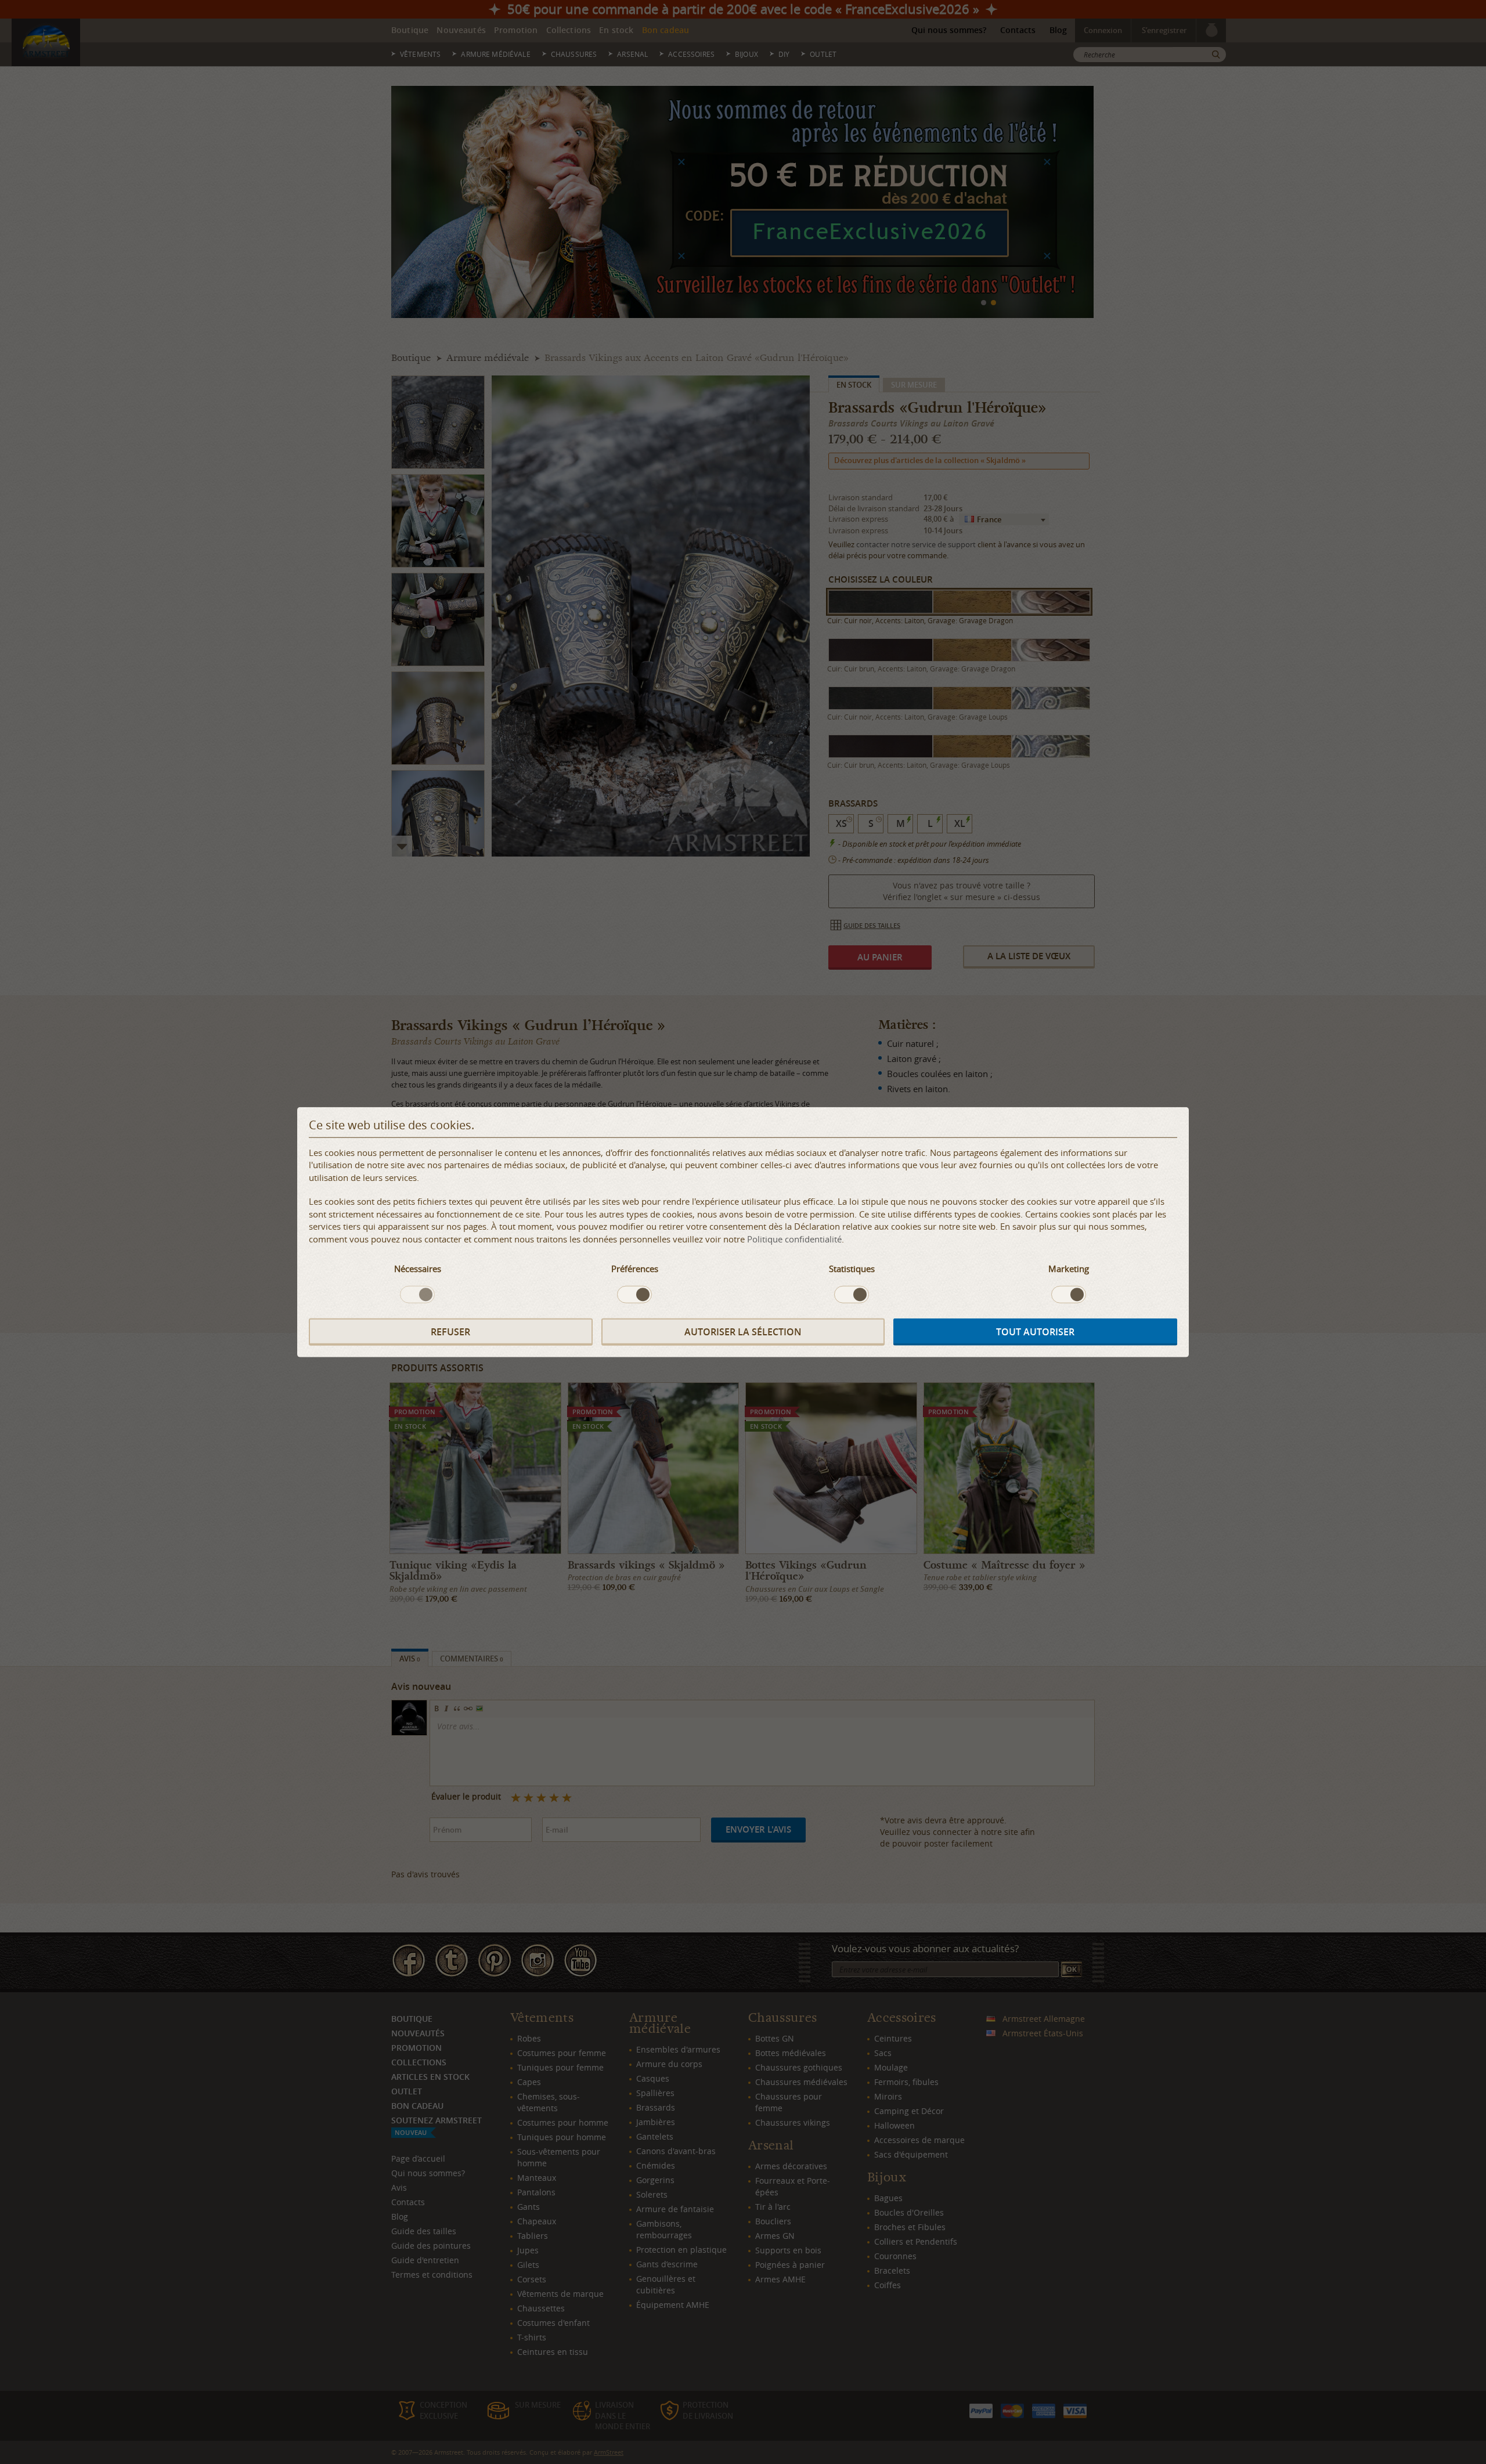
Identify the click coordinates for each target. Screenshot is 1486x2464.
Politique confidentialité (794, 1238)
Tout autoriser (1035, 1331)
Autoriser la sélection (743, 1331)
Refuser (450, 1331)
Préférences (635, 1269)
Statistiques (852, 1269)
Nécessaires (418, 1269)
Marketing (1069, 1269)
